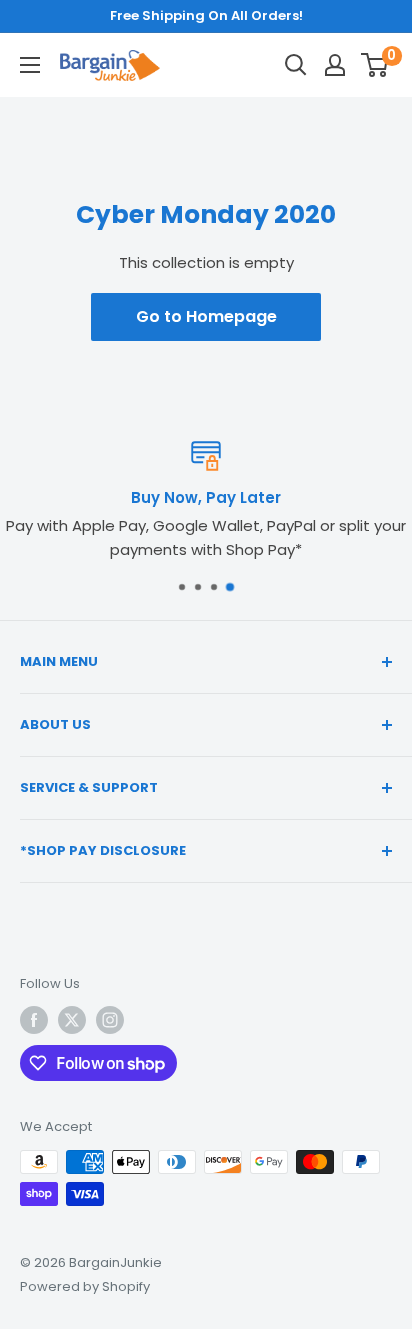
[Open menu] (30, 65)
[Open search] (296, 65)
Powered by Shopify (85, 1286)
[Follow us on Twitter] (72, 1020)
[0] (375, 65)
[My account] (335, 65)
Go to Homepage (206, 316)
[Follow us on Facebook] (34, 1020)
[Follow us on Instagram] (110, 1020)
